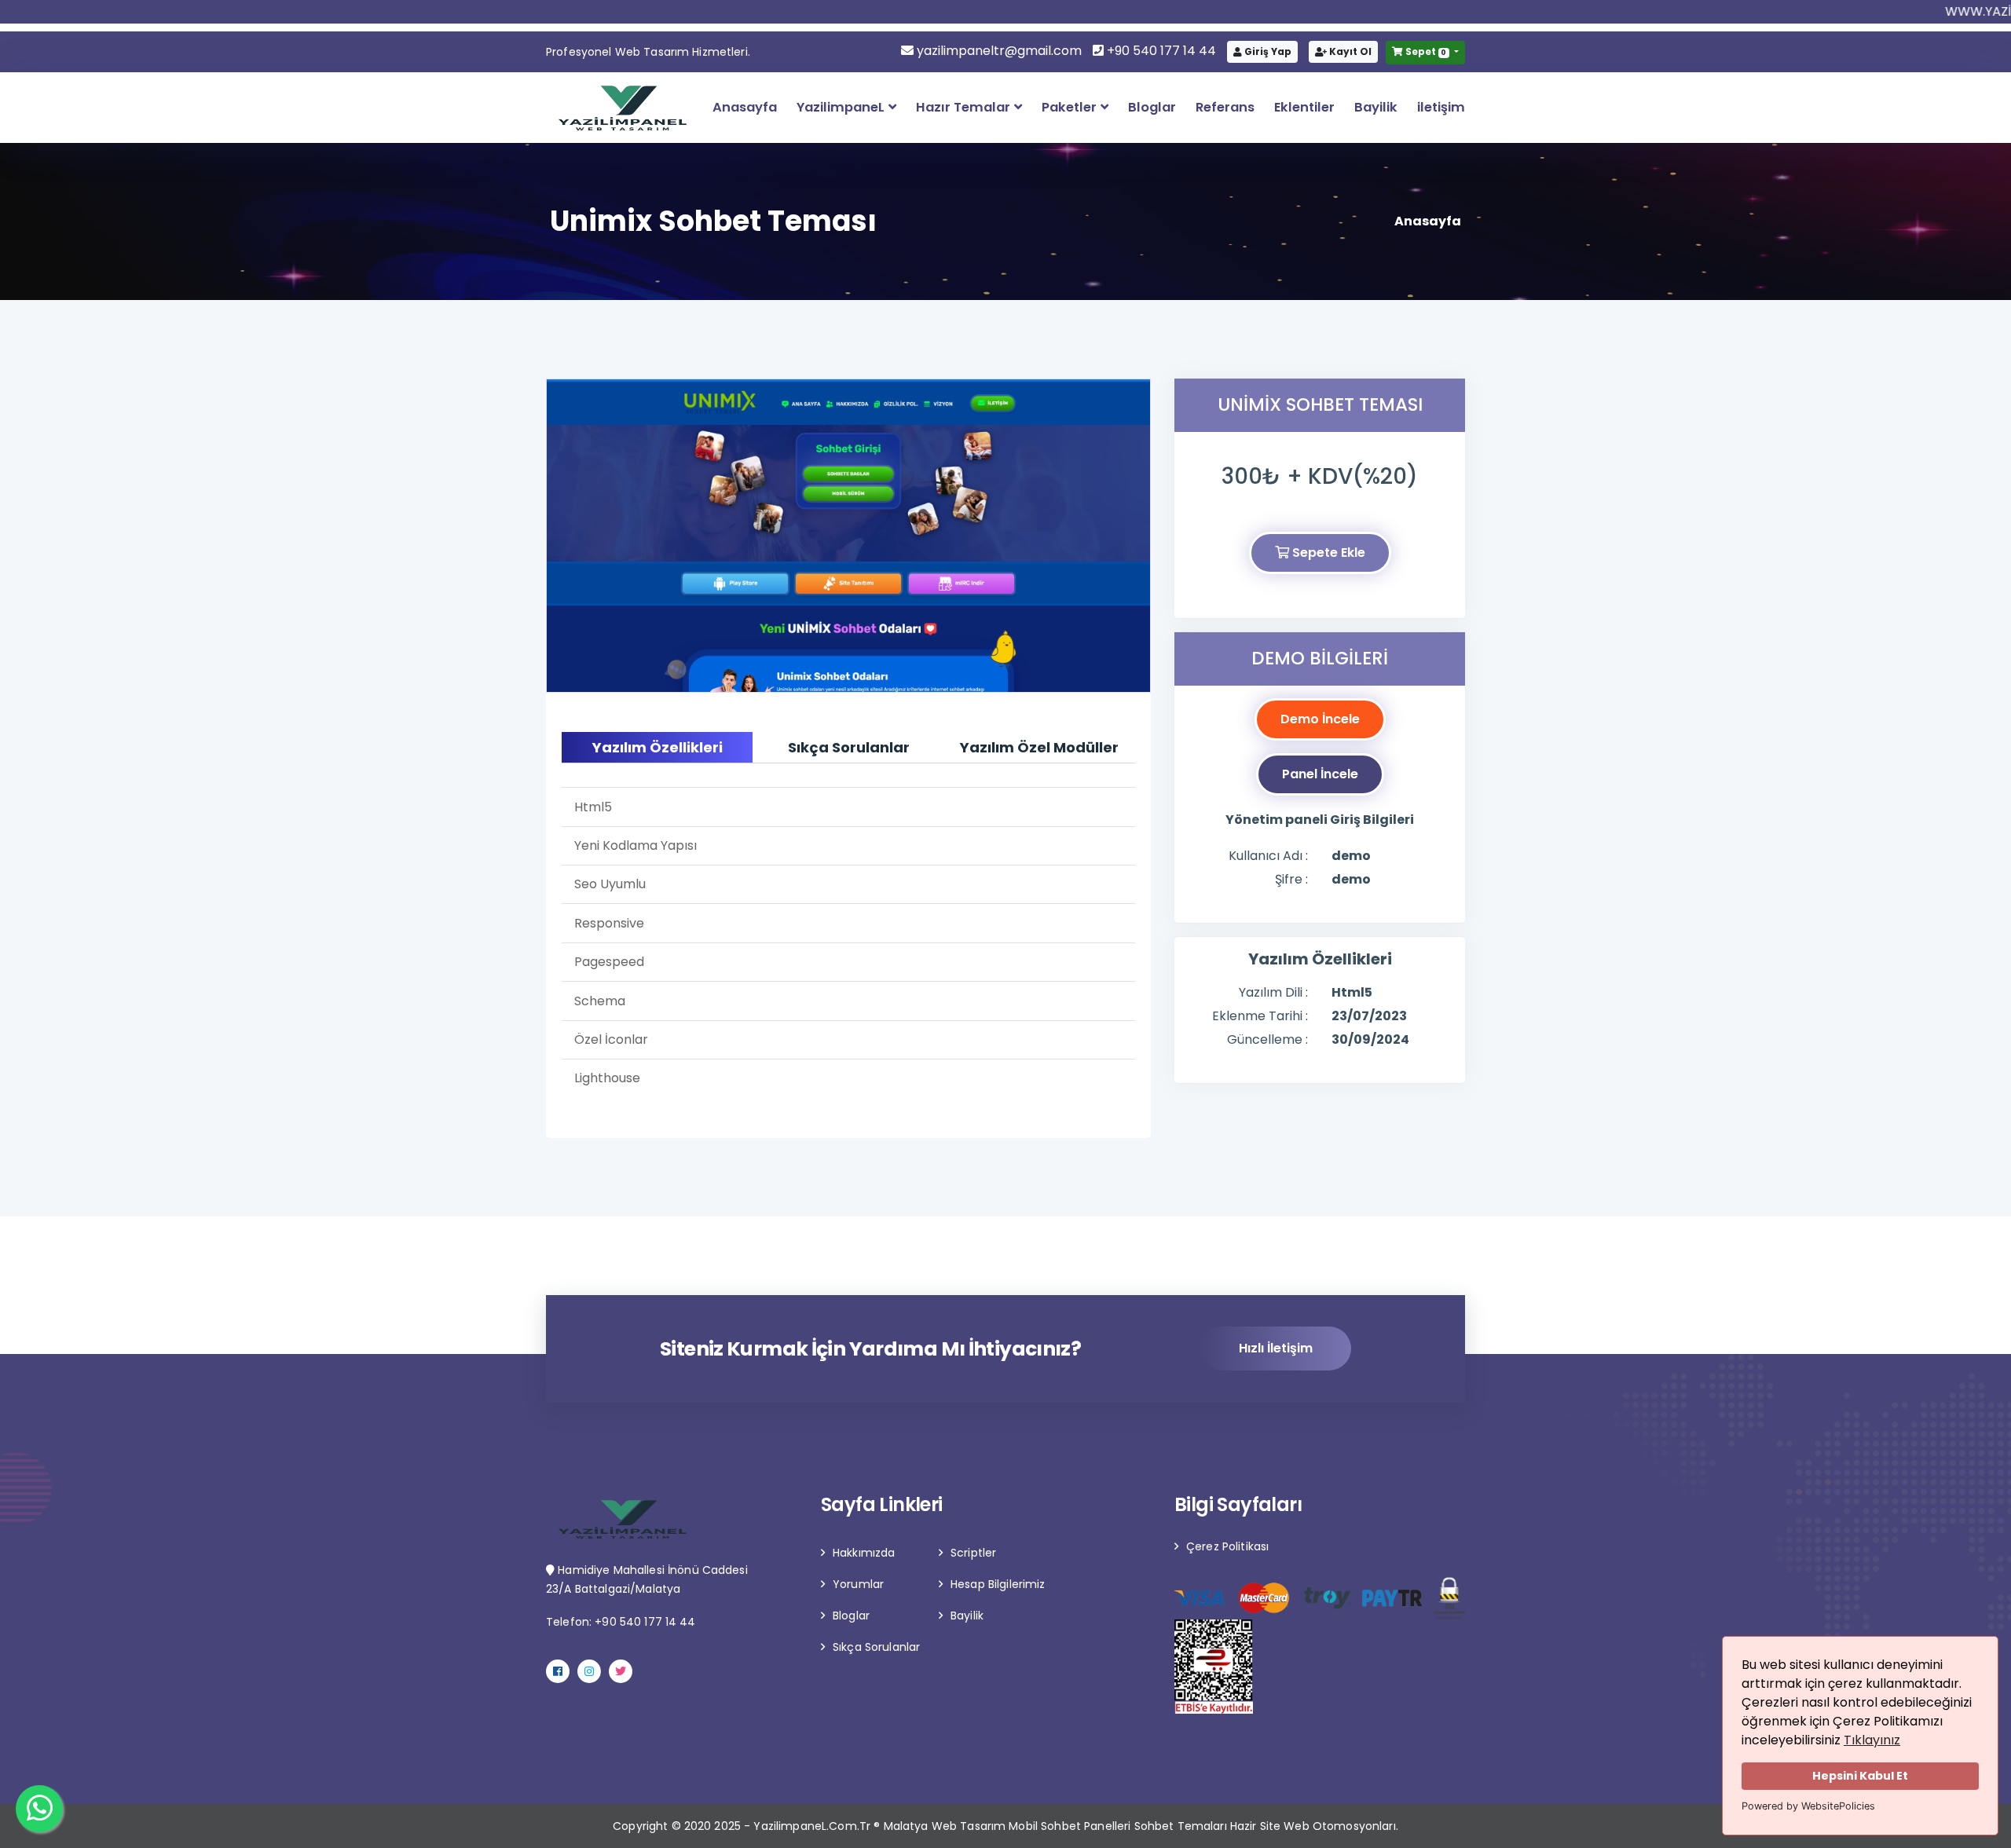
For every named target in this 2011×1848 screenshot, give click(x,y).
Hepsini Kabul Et (1860, 1776)
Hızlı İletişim (1276, 1348)
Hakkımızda (864, 1553)
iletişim (1441, 107)
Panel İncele (1320, 774)
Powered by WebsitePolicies (1808, 1806)
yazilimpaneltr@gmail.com (999, 51)
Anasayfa (745, 107)
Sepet (1425, 51)
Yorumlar (858, 1584)
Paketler (1071, 107)
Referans (1225, 107)
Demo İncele (1320, 719)
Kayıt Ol (1349, 51)
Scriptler (973, 1553)
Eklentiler (1304, 107)
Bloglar (1152, 107)
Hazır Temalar (965, 107)
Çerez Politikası (1227, 1546)
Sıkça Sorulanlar (876, 1647)
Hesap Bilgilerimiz (998, 1584)
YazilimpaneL (842, 107)
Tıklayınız (1872, 1740)
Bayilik (1376, 107)
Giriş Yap (1267, 51)
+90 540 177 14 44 (1160, 51)
